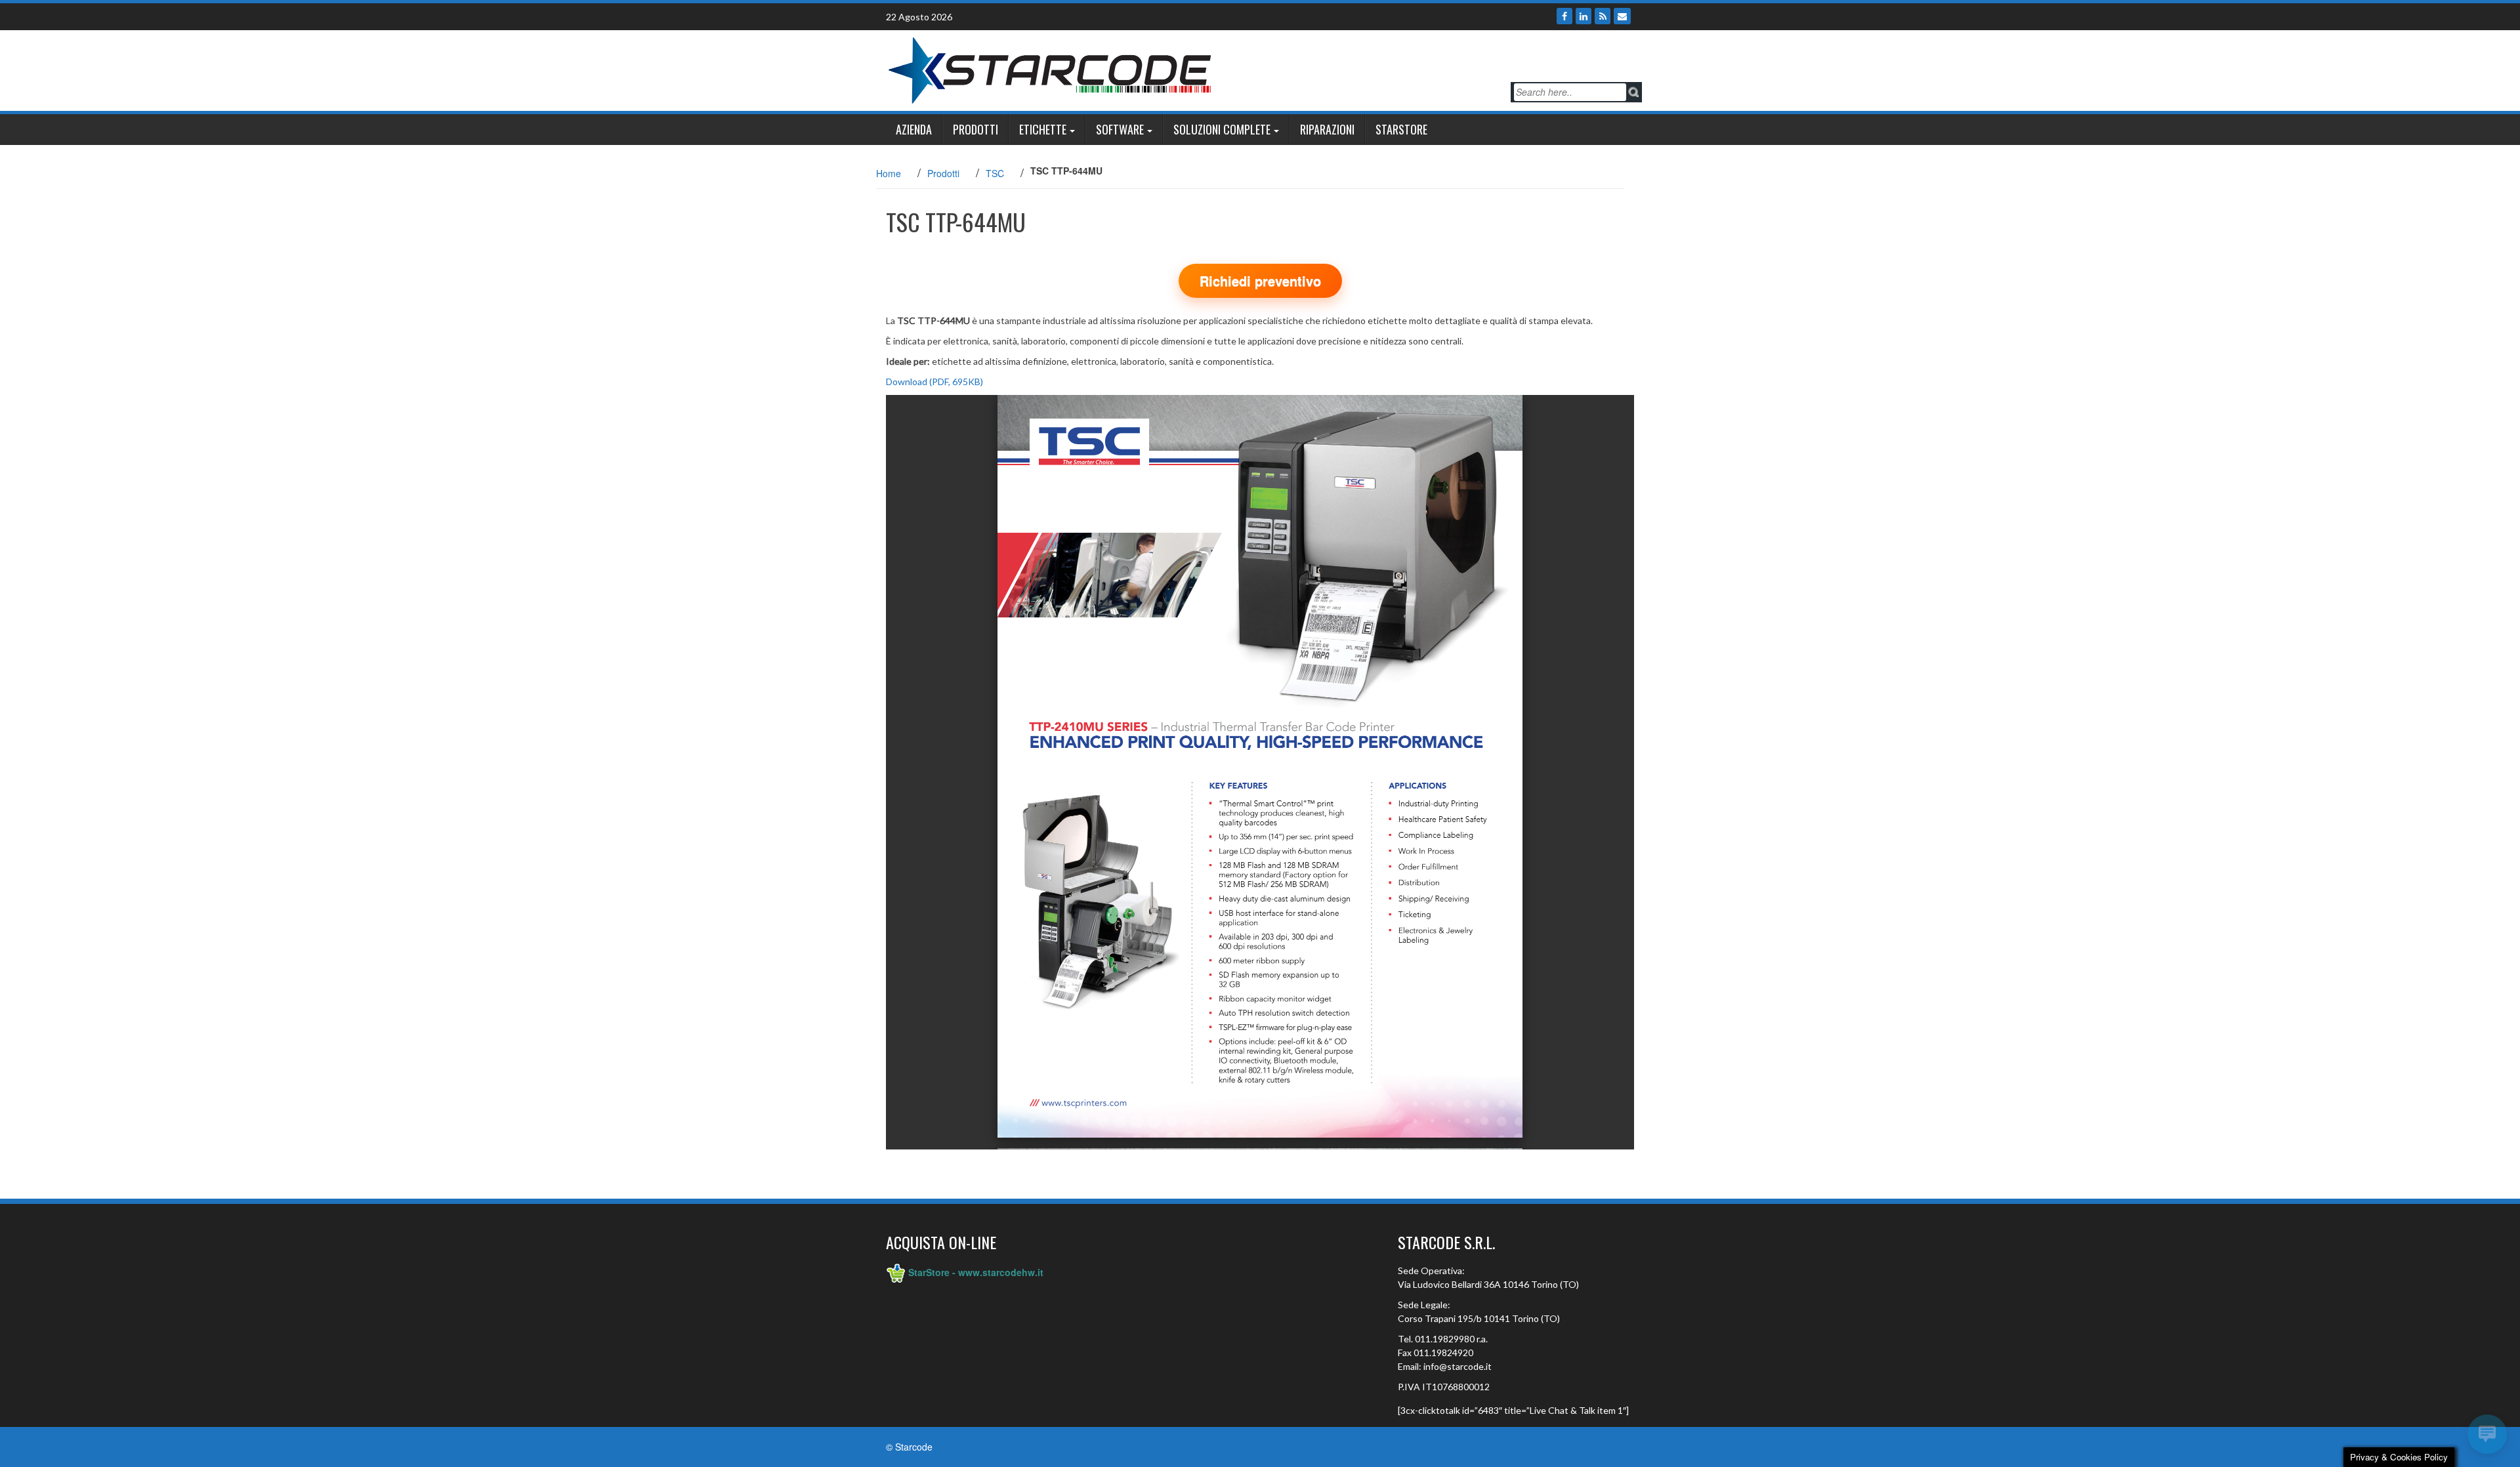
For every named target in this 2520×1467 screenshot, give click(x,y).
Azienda (914, 129)
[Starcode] (1050, 69)
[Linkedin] (1584, 16)
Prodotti (976, 129)
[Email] (1622, 16)
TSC (995, 173)
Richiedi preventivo (1260, 280)
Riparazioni (1327, 129)
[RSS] (1603, 16)
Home (889, 173)
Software (1120, 129)
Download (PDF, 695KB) (934, 382)
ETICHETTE (1043, 129)
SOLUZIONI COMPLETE (1222, 129)
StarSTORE (1401, 129)
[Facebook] (1564, 16)
